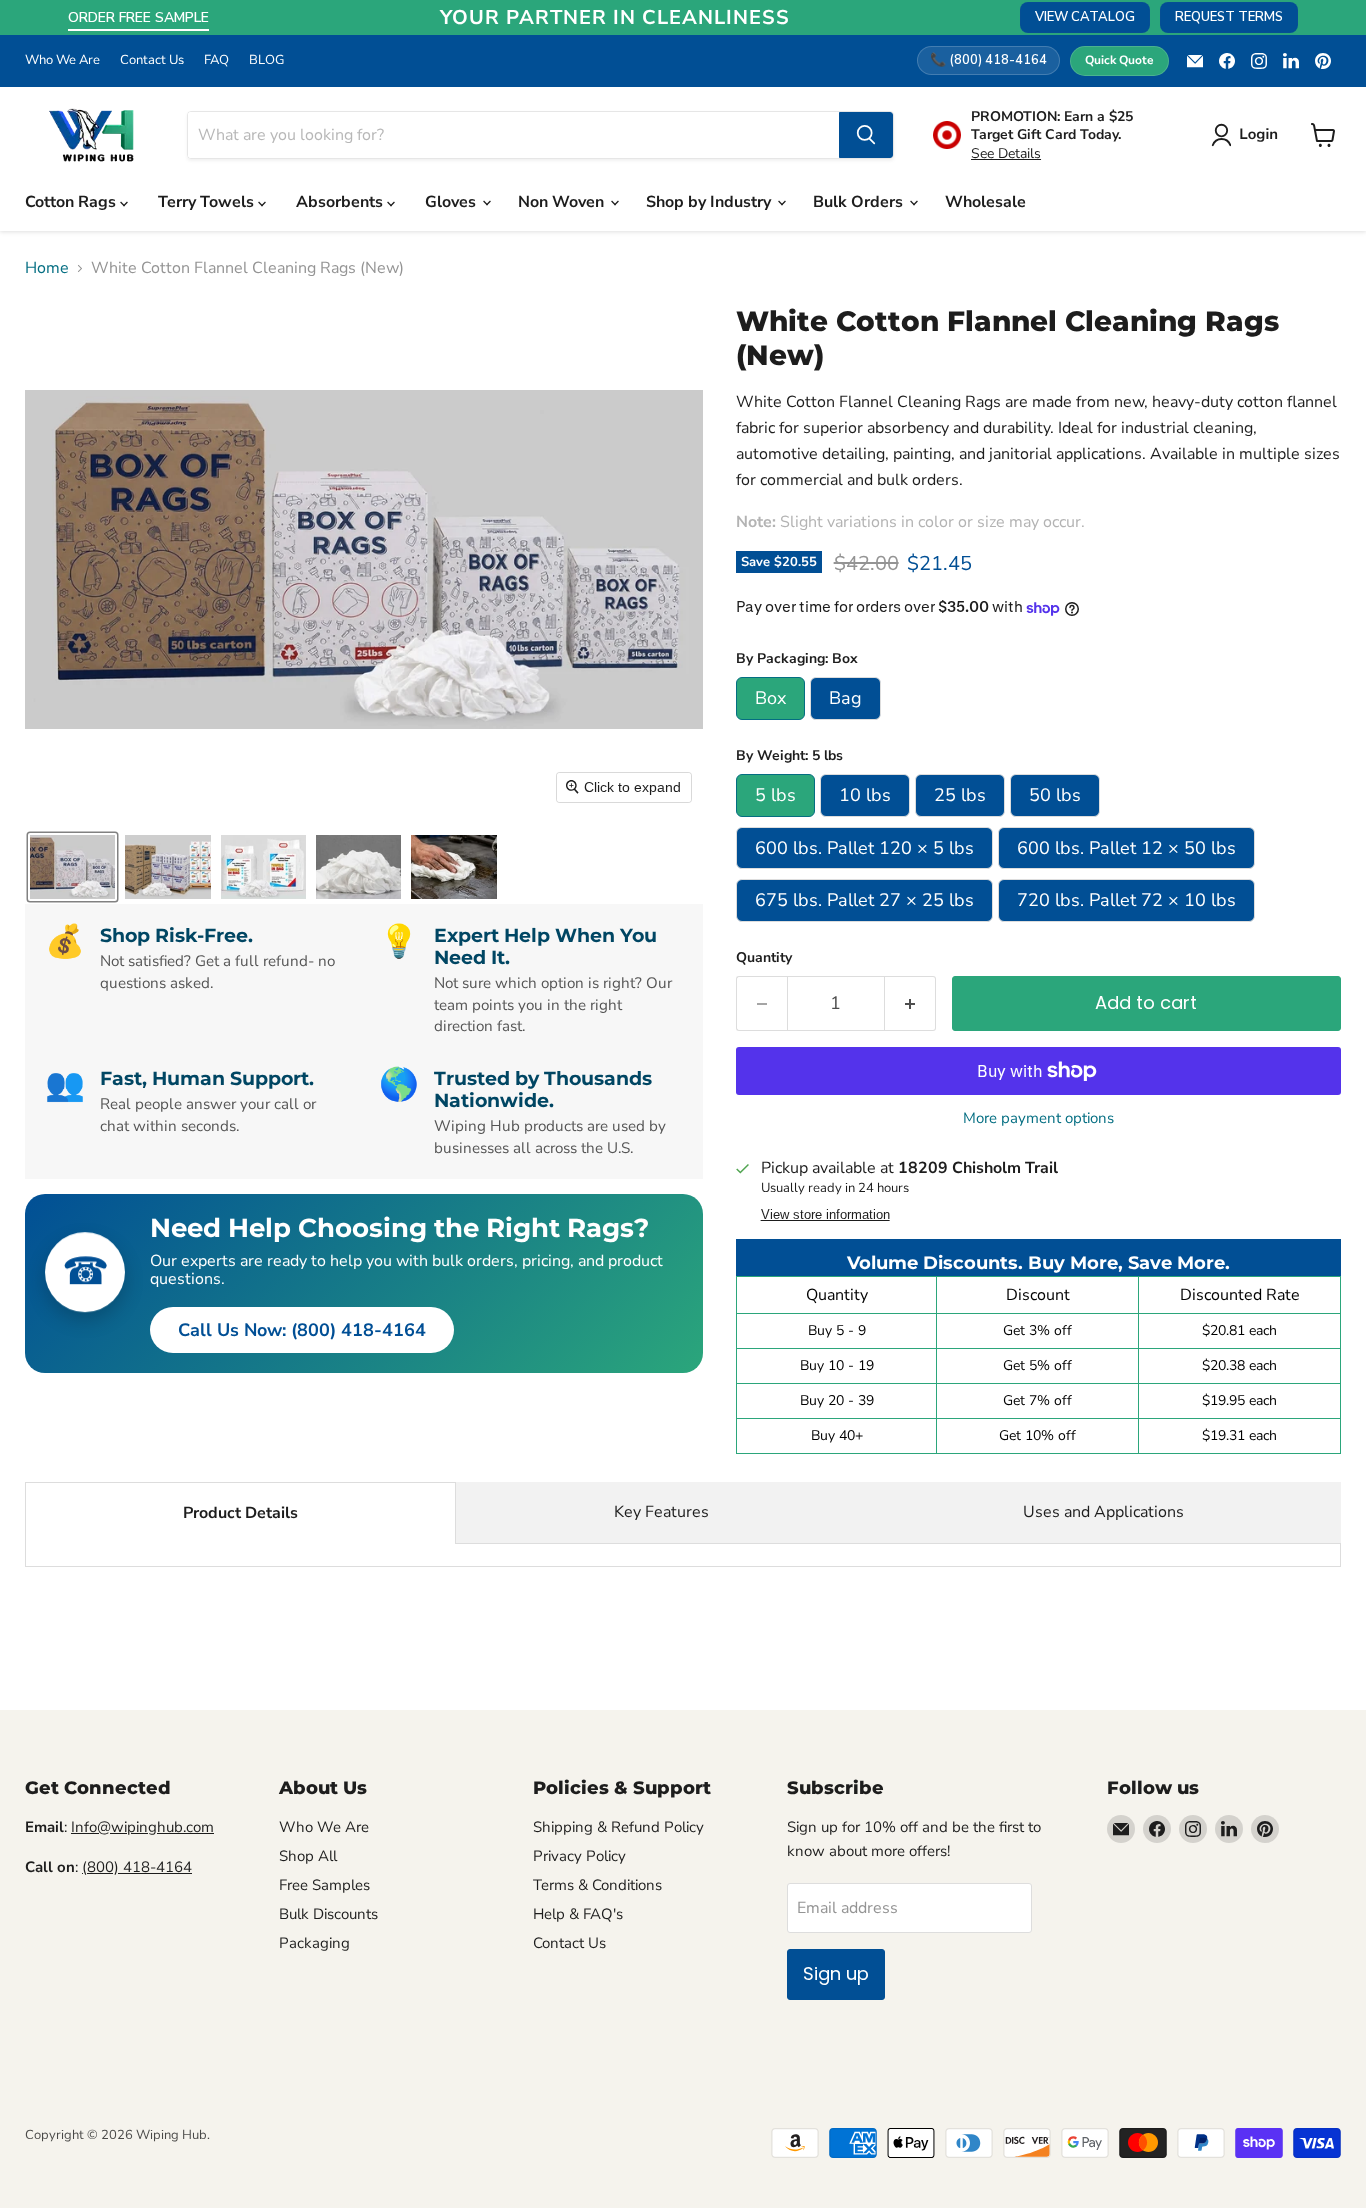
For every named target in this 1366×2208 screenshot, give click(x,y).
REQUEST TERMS (1229, 17)
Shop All (308, 1856)
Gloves (452, 202)
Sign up (836, 1973)
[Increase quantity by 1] (910, 1003)
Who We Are (62, 60)
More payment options (1038, 1118)
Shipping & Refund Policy (618, 1827)
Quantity (764, 958)
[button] (1248, 135)
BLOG (266, 60)
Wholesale (985, 202)
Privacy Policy (579, 1856)
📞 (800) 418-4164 (988, 60)
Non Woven (563, 202)
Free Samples (324, 1885)
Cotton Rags (72, 202)
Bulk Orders (860, 202)
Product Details (240, 1513)
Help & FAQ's (578, 1914)
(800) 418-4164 (137, 1867)
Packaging (314, 1943)
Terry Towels (208, 202)
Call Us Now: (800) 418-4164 (302, 1330)
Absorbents (341, 202)
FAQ (216, 60)
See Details (1006, 153)
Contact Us (152, 60)
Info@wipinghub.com (142, 1827)
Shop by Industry (710, 202)
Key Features (661, 1512)
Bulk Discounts (328, 1914)
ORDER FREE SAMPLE (138, 17)
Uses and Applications (1103, 1512)
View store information (825, 1215)
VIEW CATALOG (1085, 17)
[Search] (866, 135)
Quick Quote (1119, 60)
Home (47, 268)
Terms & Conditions (597, 1885)
